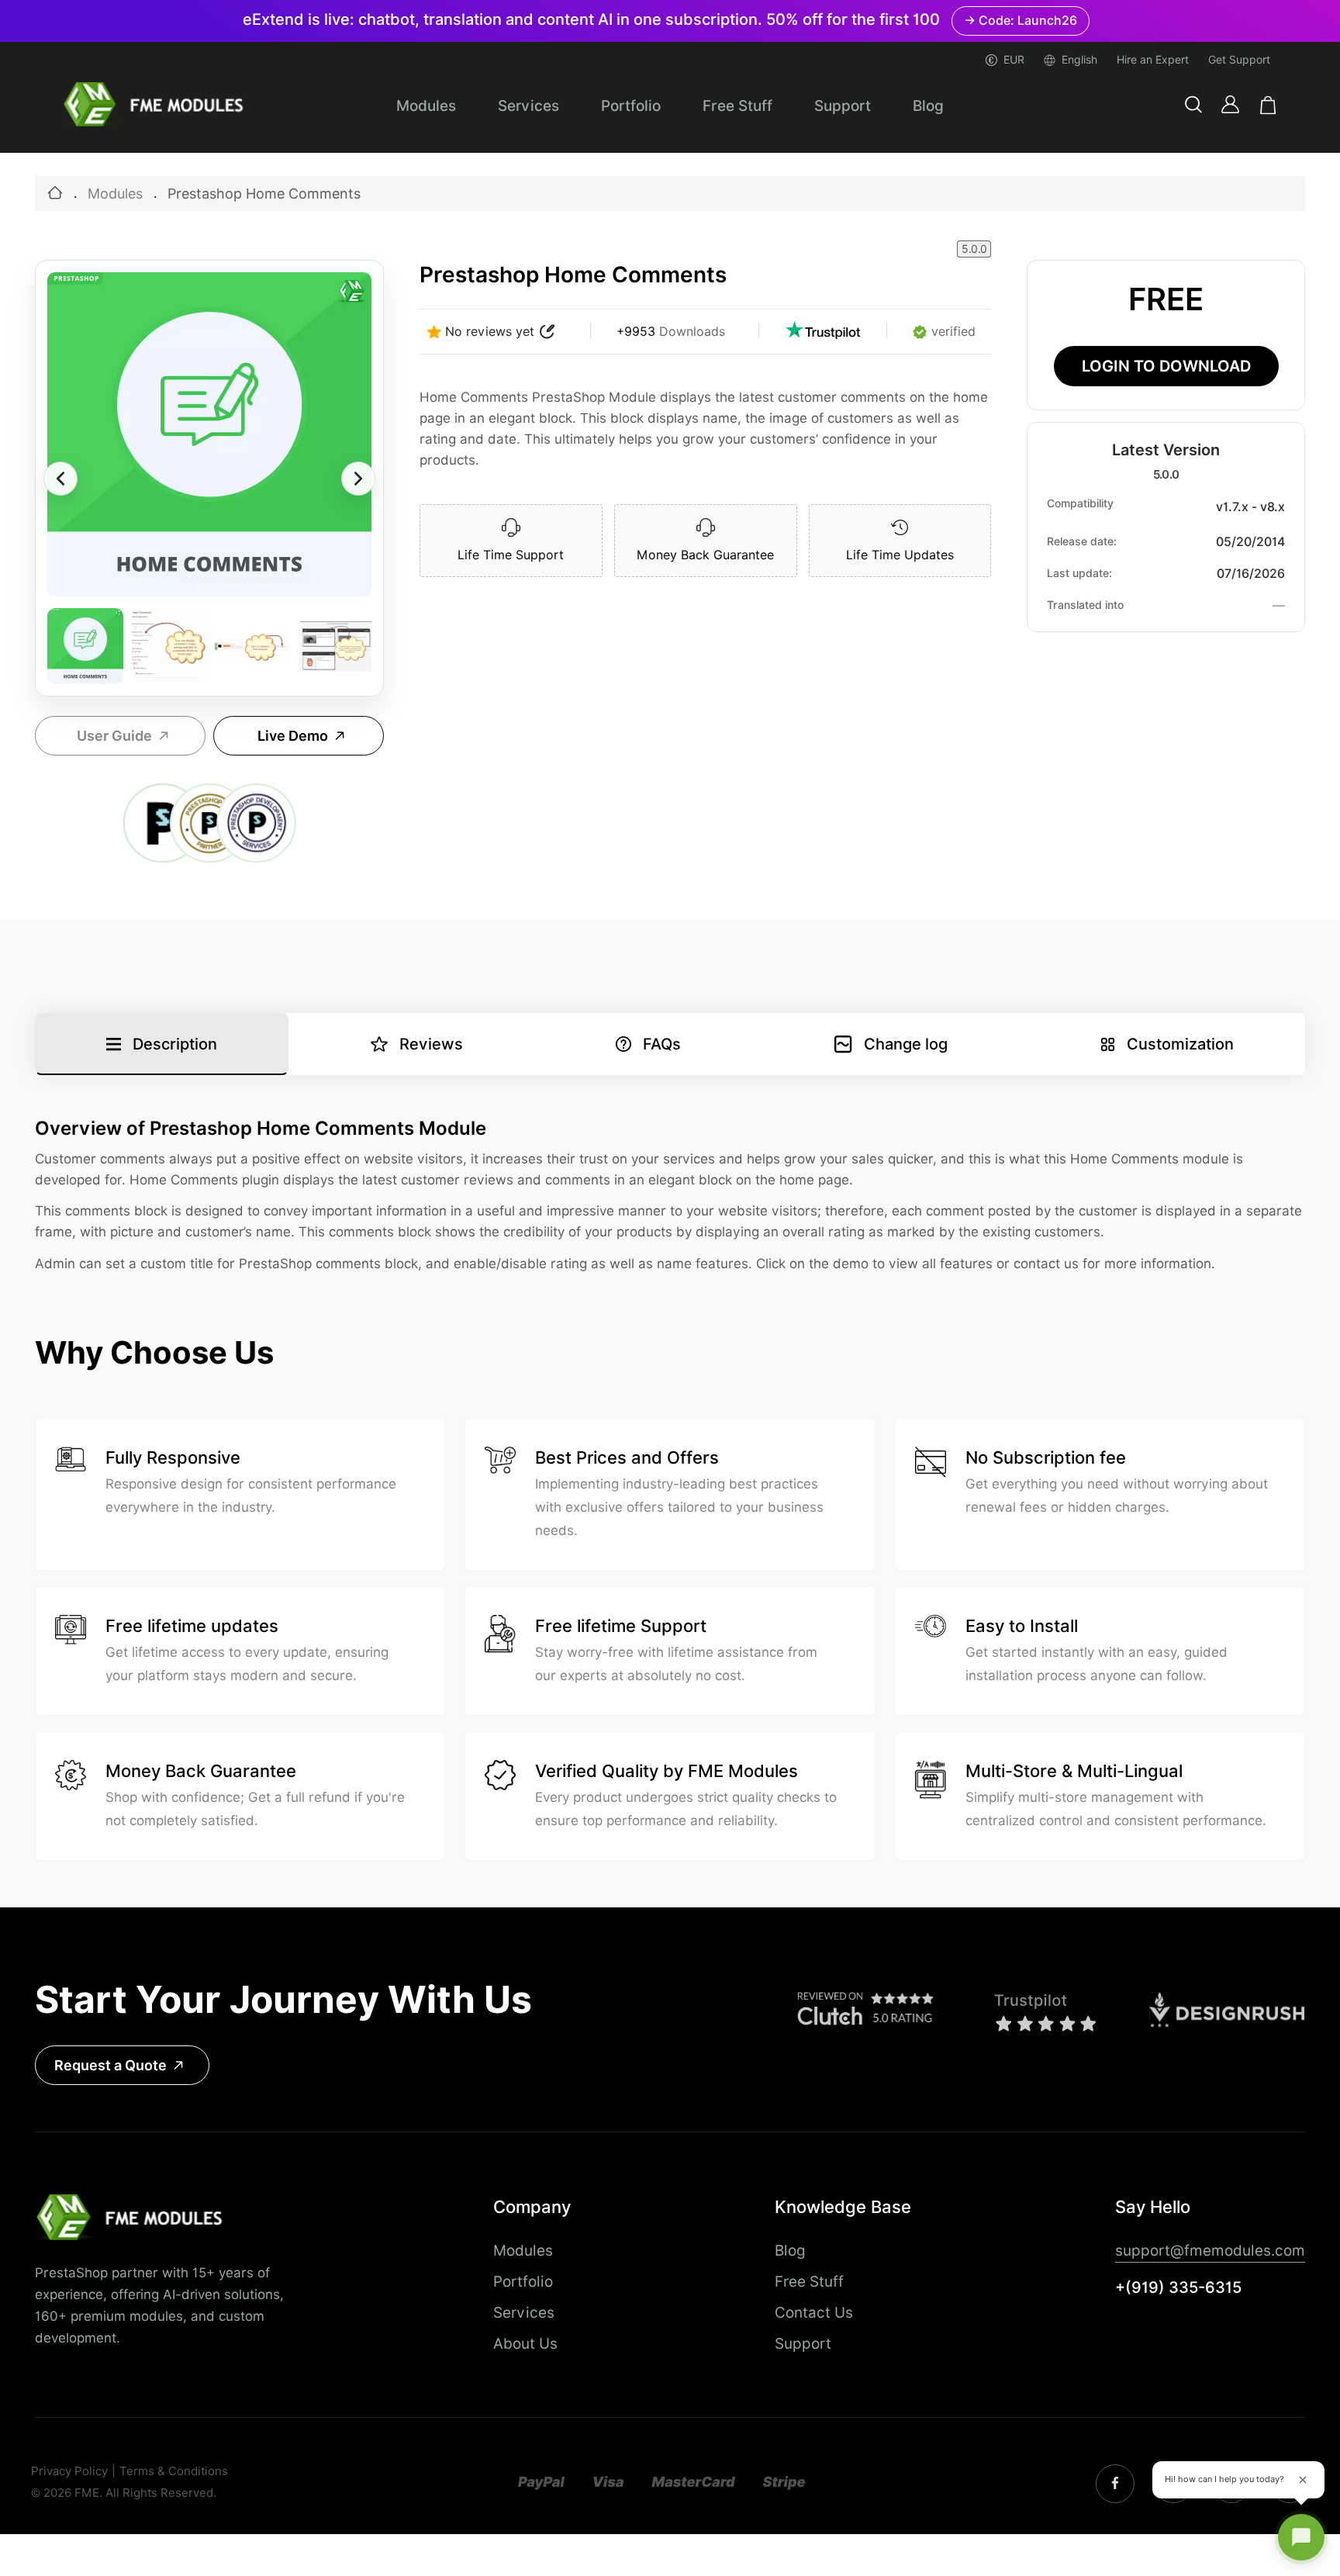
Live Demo (293, 736)
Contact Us (814, 2312)
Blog (928, 105)
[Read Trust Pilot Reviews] (823, 332)
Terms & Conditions (174, 2472)
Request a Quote (111, 2065)
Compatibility (1080, 503)
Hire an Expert (1153, 60)
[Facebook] (1115, 2484)
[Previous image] (60, 479)
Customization (1180, 1044)
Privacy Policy (69, 2472)
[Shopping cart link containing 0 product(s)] (1268, 105)
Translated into (1085, 605)
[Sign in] (1230, 104)
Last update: (1079, 573)
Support (843, 105)
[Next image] (358, 479)
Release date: (1082, 541)
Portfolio (631, 105)
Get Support (1239, 60)
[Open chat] (1301, 2537)
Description (175, 1044)
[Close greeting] (1303, 2480)
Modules (426, 105)
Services (528, 105)
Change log (906, 1044)
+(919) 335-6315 (1178, 2287)
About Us (525, 2343)
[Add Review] (547, 332)
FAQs (662, 1044)
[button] (1193, 105)
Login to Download (1166, 366)
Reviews (431, 1044)
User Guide (114, 736)
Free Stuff (737, 105)
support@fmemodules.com (1210, 2250)
